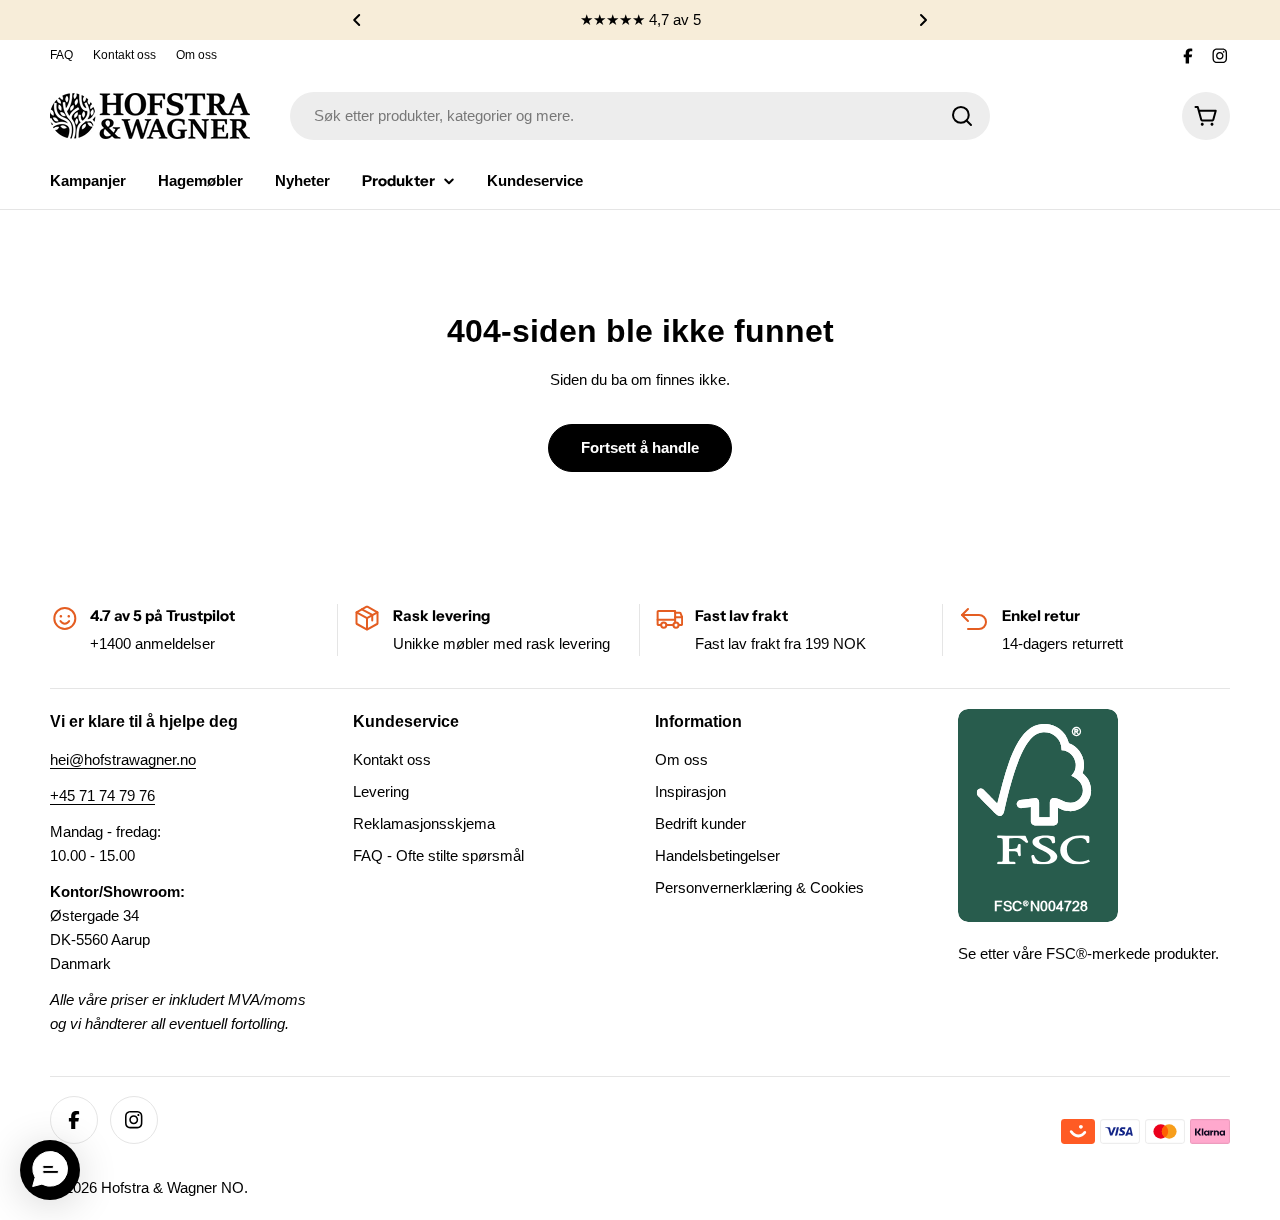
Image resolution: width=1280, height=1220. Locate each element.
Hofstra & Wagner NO (172, 1187)
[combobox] (640, 116)
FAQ (61, 55)
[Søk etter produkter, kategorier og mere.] (962, 116)
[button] (357, 20)
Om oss (196, 55)
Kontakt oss (124, 55)
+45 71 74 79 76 (102, 795)
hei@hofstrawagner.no (123, 759)
